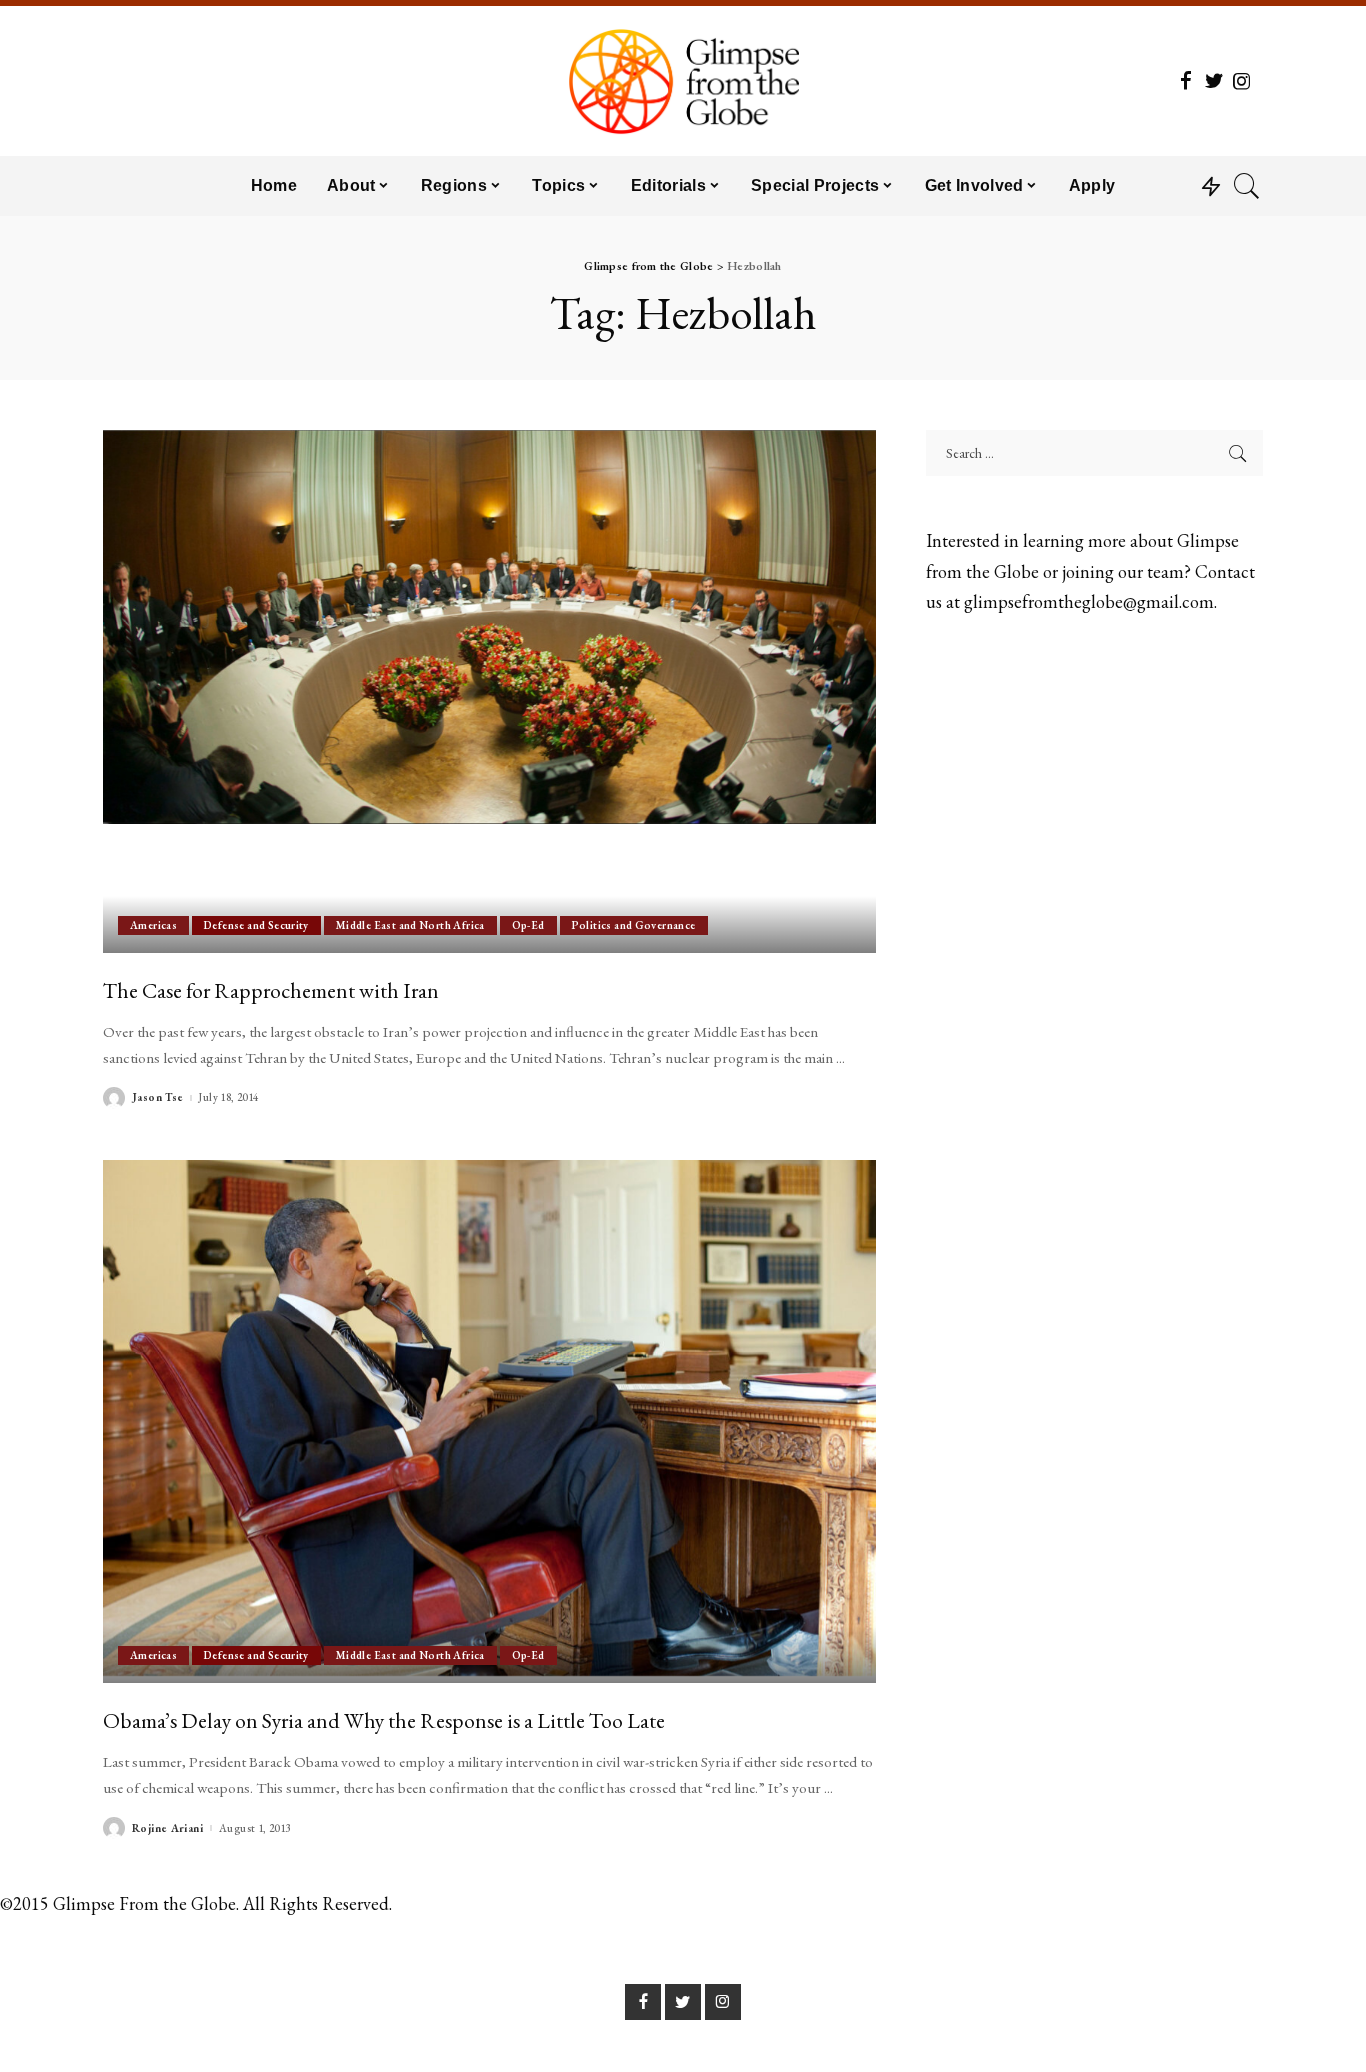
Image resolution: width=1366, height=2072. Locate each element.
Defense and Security (256, 925)
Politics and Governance (634, 925)
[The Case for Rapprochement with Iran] (489, 691)
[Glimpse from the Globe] (683, 81)
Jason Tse (157, 1097)
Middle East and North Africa (410, 925)
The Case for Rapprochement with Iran (271, 990)
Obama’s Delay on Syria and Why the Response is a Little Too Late (384, 1720)
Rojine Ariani (167, 1828)
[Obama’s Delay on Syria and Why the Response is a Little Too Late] (489, 1421)
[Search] (1247, 186)
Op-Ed (528, 925)
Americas (153, 925)
